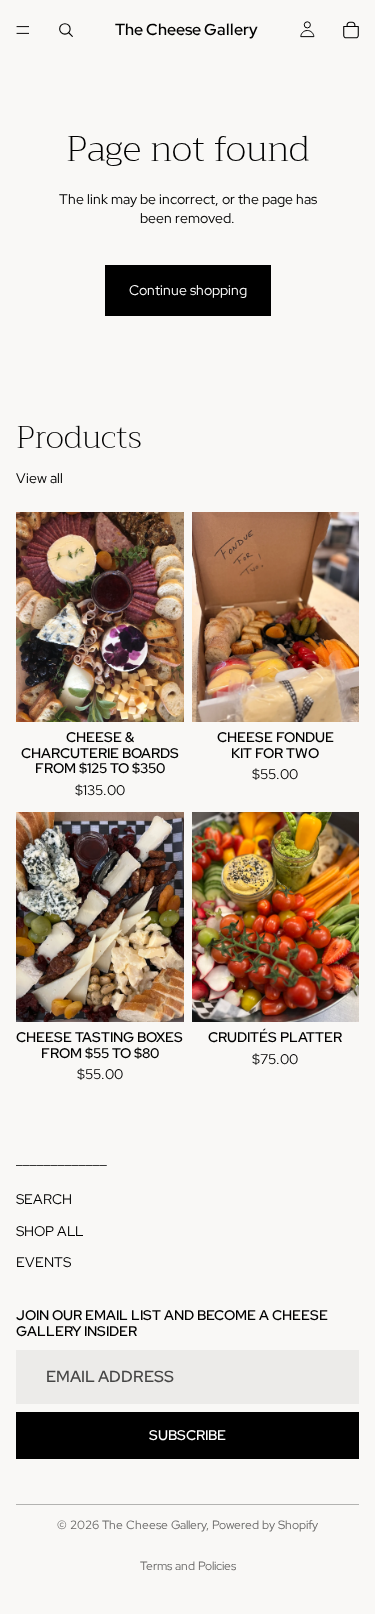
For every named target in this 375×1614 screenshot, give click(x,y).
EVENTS (43, 1263)
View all (39, 478)
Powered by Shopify (265, 1525)
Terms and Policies (188, 1566)
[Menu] (23, 30)
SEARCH (44, 1199)
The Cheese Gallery (154, 1525)
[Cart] (351, 30)
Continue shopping (188, 290)
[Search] (66, 30)
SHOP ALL (49, 1231)
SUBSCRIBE (187, 1435)
